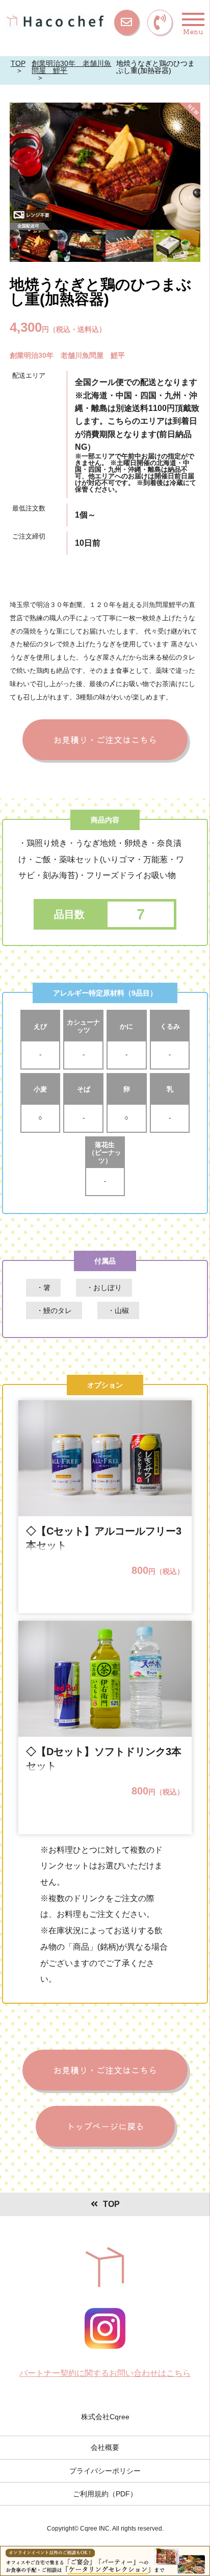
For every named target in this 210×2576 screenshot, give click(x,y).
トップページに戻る (105, 2126)
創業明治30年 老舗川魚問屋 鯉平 (71, 67)
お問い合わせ (127, 22)
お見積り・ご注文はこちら (105, 739)
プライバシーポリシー (105, 2471)
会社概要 (105, 2447)
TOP (18, 63)
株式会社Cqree (105, 2417)
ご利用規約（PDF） (105, 2494)
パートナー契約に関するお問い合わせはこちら (105, 2373)
